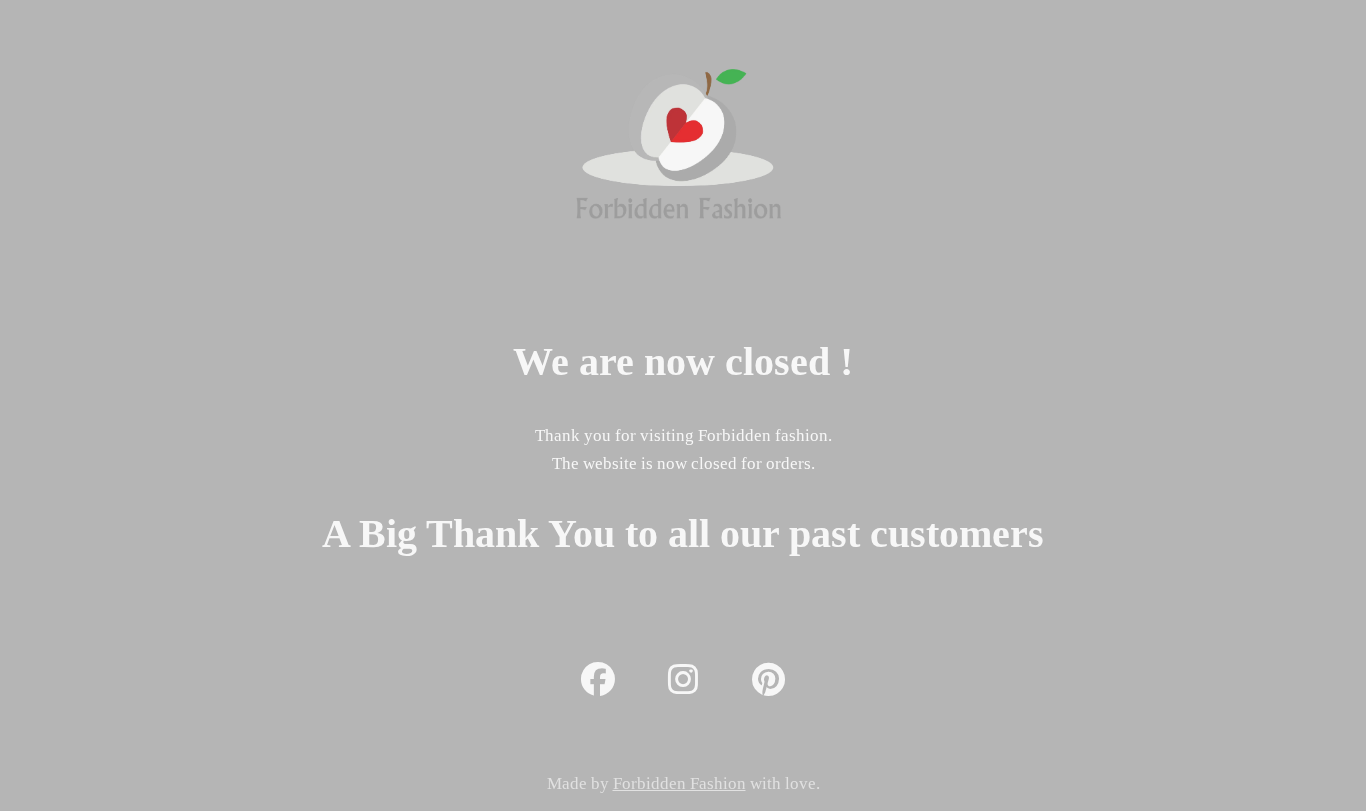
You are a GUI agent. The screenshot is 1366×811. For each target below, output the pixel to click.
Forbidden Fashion (679, 783)
